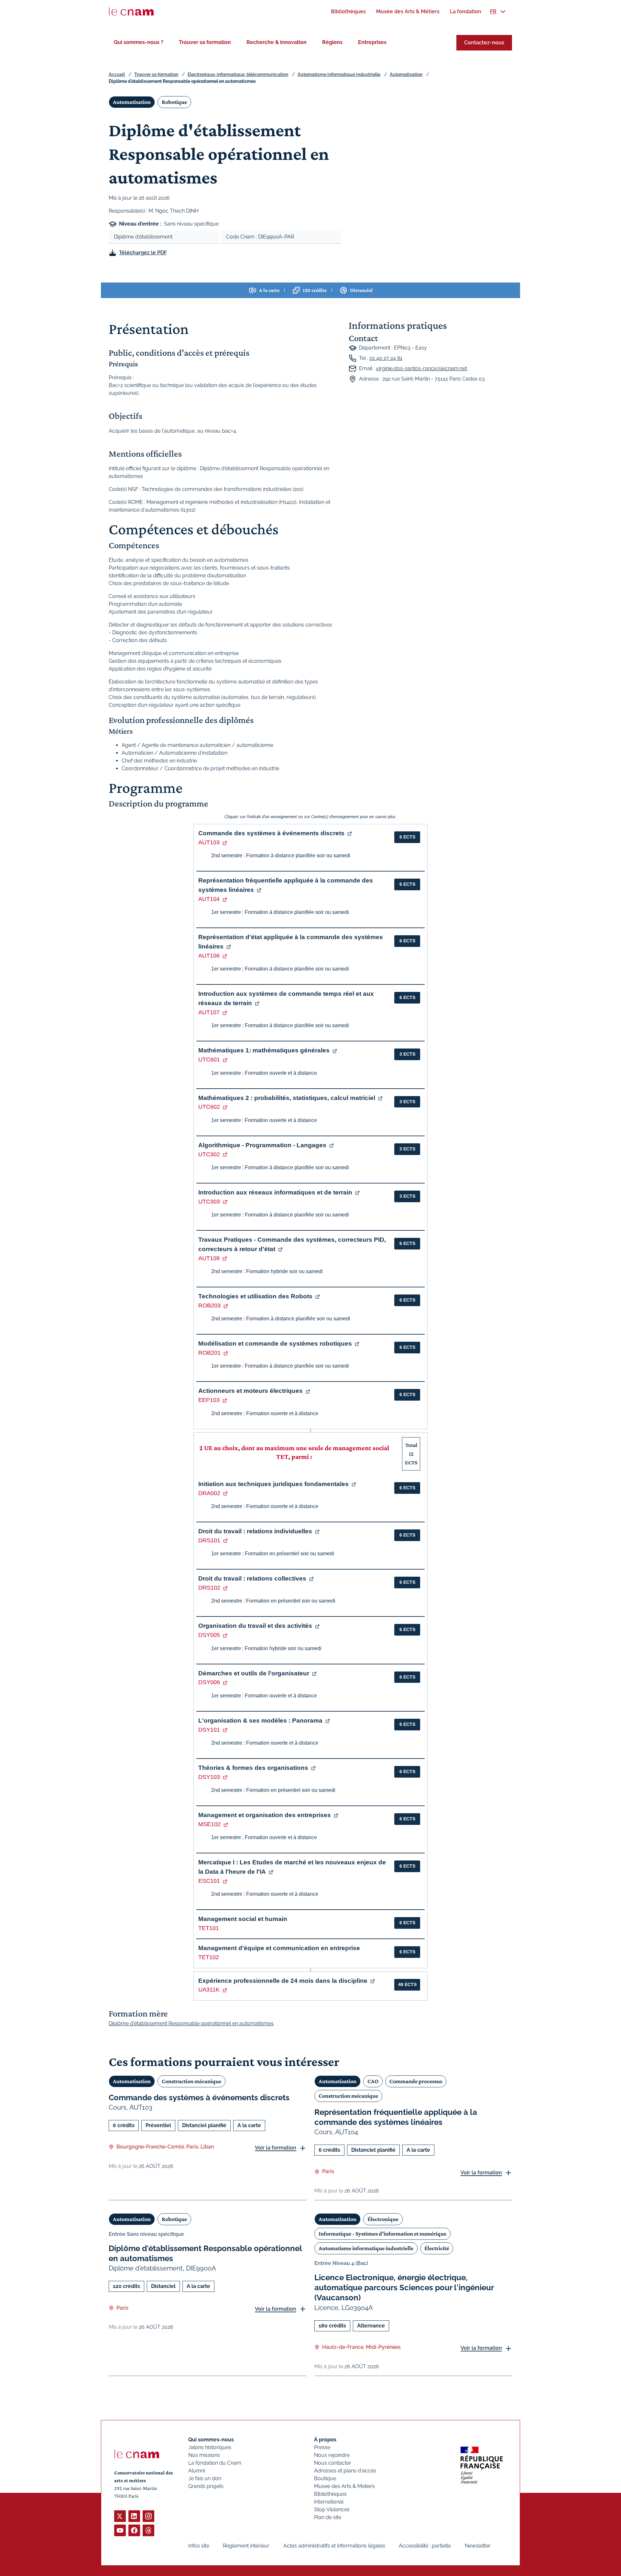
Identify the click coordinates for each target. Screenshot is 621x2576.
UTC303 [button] (209, 1202)
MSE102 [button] (209, 1824)
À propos (325, 2440)
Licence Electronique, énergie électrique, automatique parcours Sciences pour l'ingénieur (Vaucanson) (404, 2287)
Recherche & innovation (277, 42)
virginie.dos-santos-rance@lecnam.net (421, 368)
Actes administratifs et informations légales (334, 2546)
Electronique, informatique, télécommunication (238, 74)
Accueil (117, 74)
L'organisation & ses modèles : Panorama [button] (260, 1721)
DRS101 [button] (209, 1540)
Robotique (174, 102)
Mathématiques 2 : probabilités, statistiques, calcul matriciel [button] (287, 1098)
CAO (373, 2081)
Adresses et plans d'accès (345, 2471)
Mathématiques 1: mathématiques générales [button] (264, 1050)
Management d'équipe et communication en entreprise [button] (279, 1948)
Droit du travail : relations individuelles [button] (255, 1531)
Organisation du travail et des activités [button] (255, 1626)
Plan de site (328, 2517)
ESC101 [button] (209, 1881)
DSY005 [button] (209, 1635)
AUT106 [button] (209, 956)
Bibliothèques (330, 2494)
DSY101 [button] (209, 1730)
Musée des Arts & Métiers (344, 2486)
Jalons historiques (210, 2447)
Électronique (383, 2219)
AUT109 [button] (209, 1258)
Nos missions (204, 2455)
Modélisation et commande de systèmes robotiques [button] (275, 1344)
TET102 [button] (209, 1957)
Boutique (325, 2478)
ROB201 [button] (209, 1353)
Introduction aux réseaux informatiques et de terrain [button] (275, 1192)
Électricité (437, 2248)
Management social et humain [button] (243, 1919)
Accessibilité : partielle (425, 2546)
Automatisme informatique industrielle (339, 74)
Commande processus (416, 2081)
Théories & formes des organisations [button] (253, 1768)
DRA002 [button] (209, 1493)
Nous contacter (333, 2463)
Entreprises (372, 42)
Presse (322, 2447)
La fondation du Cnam (215, 2463)
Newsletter (478, 2546)
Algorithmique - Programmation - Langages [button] (262, 1145)
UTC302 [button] (209, 1154)
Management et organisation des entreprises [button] (265, 1815)
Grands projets (206, 2486)
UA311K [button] (209, 1990)
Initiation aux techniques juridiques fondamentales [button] (273, 1484)
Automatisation (406, 74)
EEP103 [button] (209, 1400)
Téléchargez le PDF (143, 253)
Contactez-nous (484, 43)
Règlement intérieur (246, 2546)
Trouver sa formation (205, 42)
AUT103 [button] (209, 842)
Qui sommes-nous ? (139, 42)
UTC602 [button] (209, 1107)
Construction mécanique (191, 2081)
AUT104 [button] (209, 899)
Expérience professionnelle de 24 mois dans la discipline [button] (283, 1981)
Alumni (197, 2471)
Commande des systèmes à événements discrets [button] (271, 833)
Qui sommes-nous (211, 2440)
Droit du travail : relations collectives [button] (252, 1578)
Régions (332, 42)
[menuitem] (348, 11)
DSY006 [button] (209, 1682)
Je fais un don (205, 2478)
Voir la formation (276, 2148)
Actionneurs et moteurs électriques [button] (251, 1391)
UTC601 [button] (209, 1060)
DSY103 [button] (209, 1777)
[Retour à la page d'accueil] (131, 12)
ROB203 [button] (209, 1305)
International (329, 2502)
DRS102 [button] (209, 1588)
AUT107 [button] (209, 1012)
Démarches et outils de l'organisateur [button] (254, 1673)
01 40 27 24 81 (386, 358)
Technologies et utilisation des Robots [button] (255, 1296)
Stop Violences (332, 2509)
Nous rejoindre (332, 2455)
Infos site (199, 2546)
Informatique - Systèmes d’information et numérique (382, 2234)
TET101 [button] (209, 1928)
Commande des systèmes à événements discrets (199, 2098)
